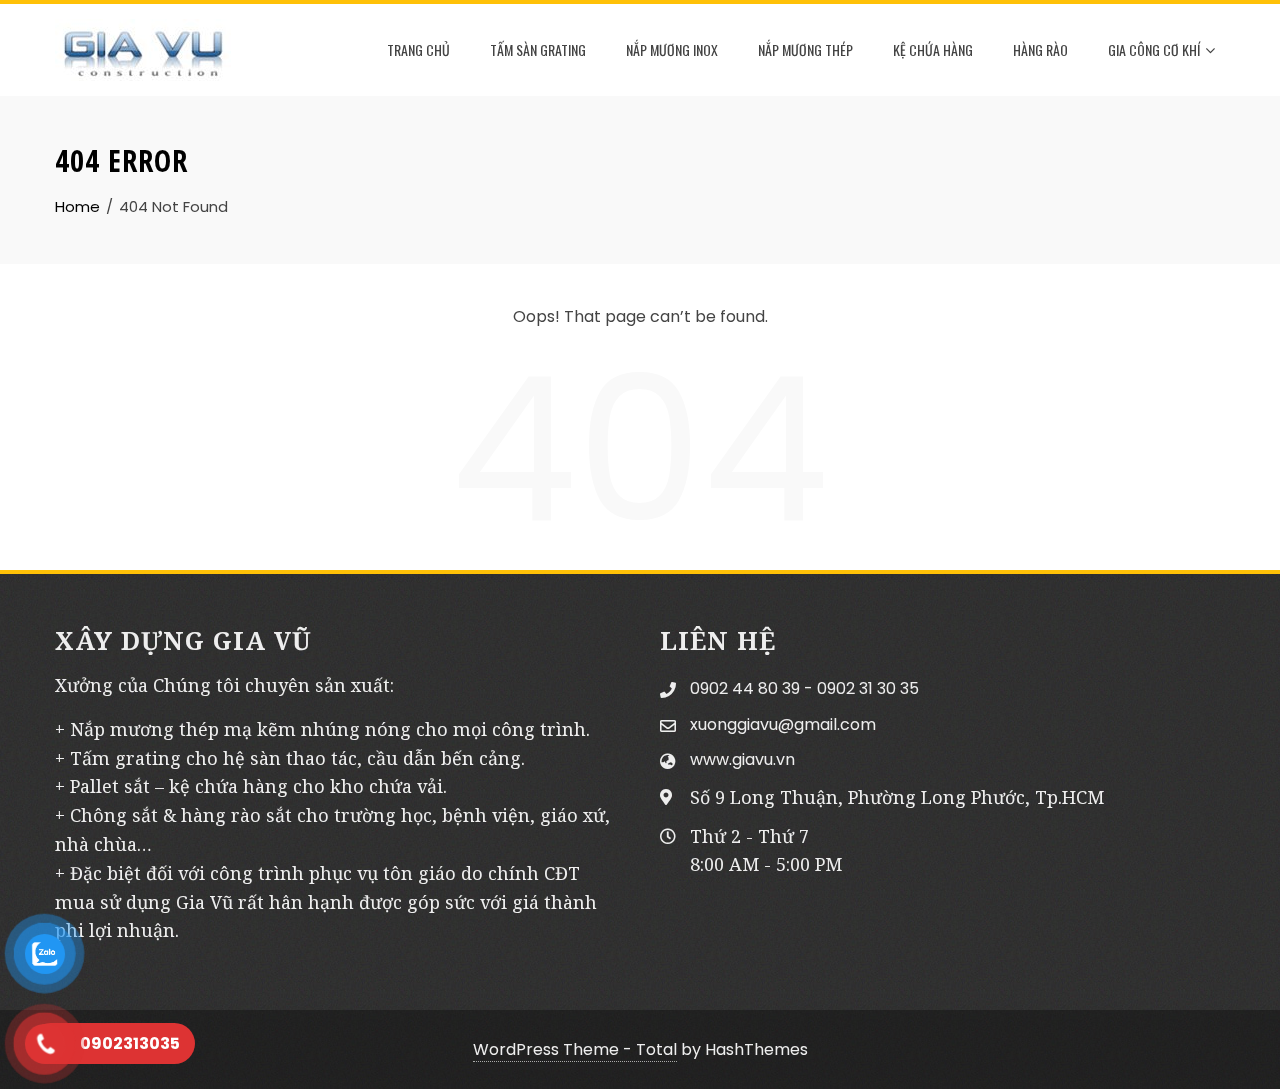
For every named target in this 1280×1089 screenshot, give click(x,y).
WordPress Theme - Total (575, 1049)
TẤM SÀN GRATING (538, 49)
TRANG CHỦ (418, 49)
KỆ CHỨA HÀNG (933, 49)
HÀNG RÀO (1040, 49)
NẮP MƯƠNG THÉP (805, 49)
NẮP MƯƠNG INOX (672, 49)
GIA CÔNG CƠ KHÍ (1154, 49)
